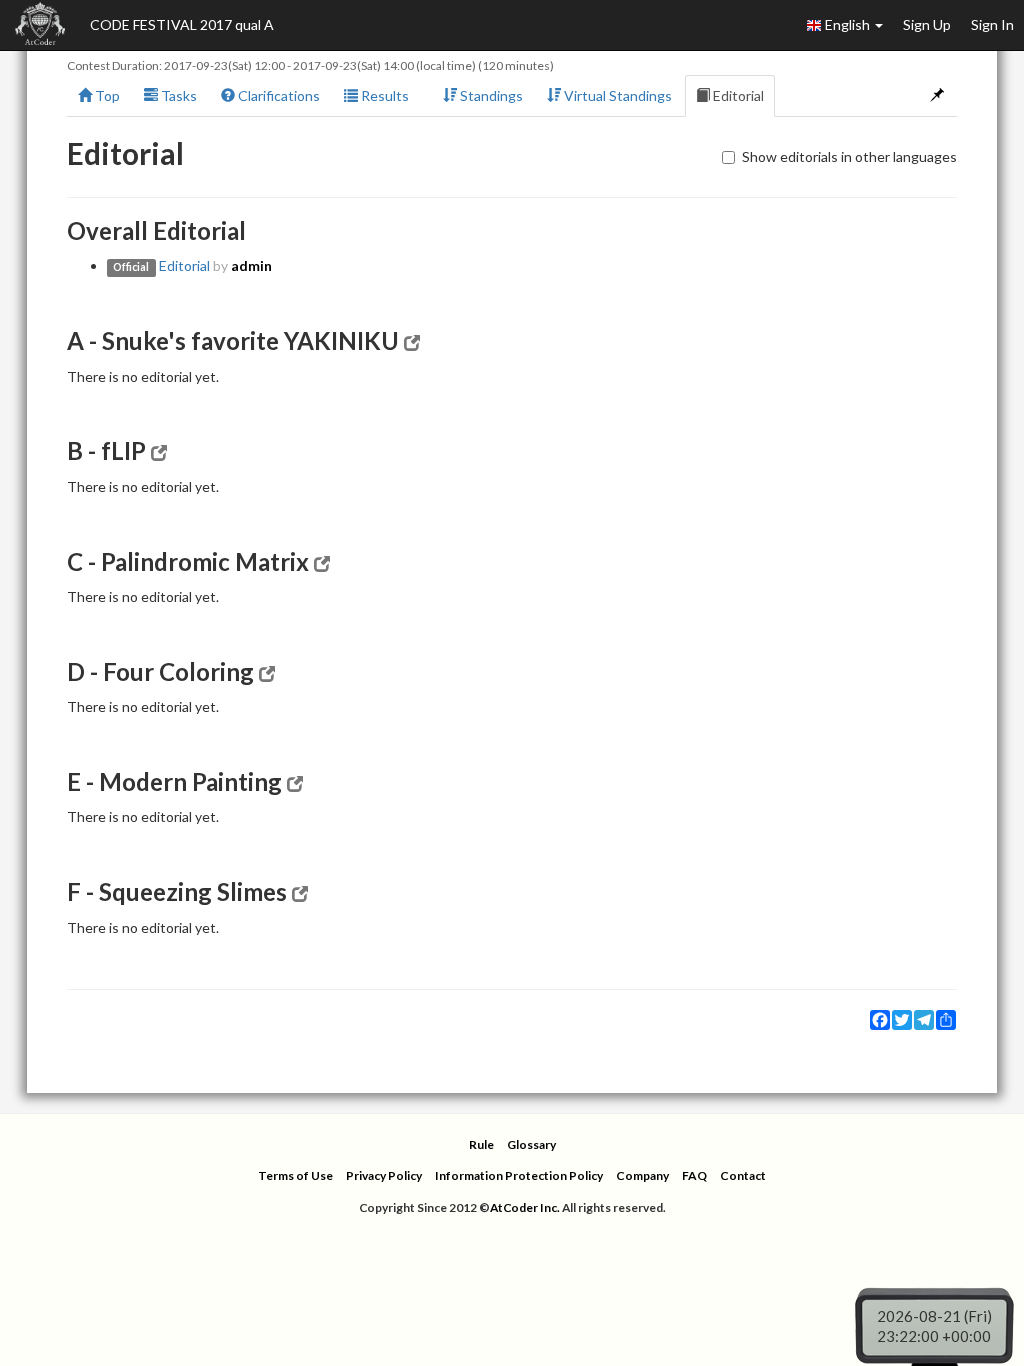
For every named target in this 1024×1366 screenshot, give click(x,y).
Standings (490, 95)
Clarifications (277, 95)
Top (106, 95)
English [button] (847, 24)
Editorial (737, 95)
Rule (481, 1144)
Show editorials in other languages (849, 156)
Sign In (992, 24)
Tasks (177, 95)
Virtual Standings (616, 95)
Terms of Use (295, 1175)
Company (642, 1175)
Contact (743, 1175)
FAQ (694, 1175)
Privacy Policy (384, 1175)
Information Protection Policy (519, 1175)
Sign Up (927, 24)
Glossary (531, 1144)
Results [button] (383, 95)
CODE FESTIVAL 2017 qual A (182, 24)
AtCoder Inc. (525, 1207)
